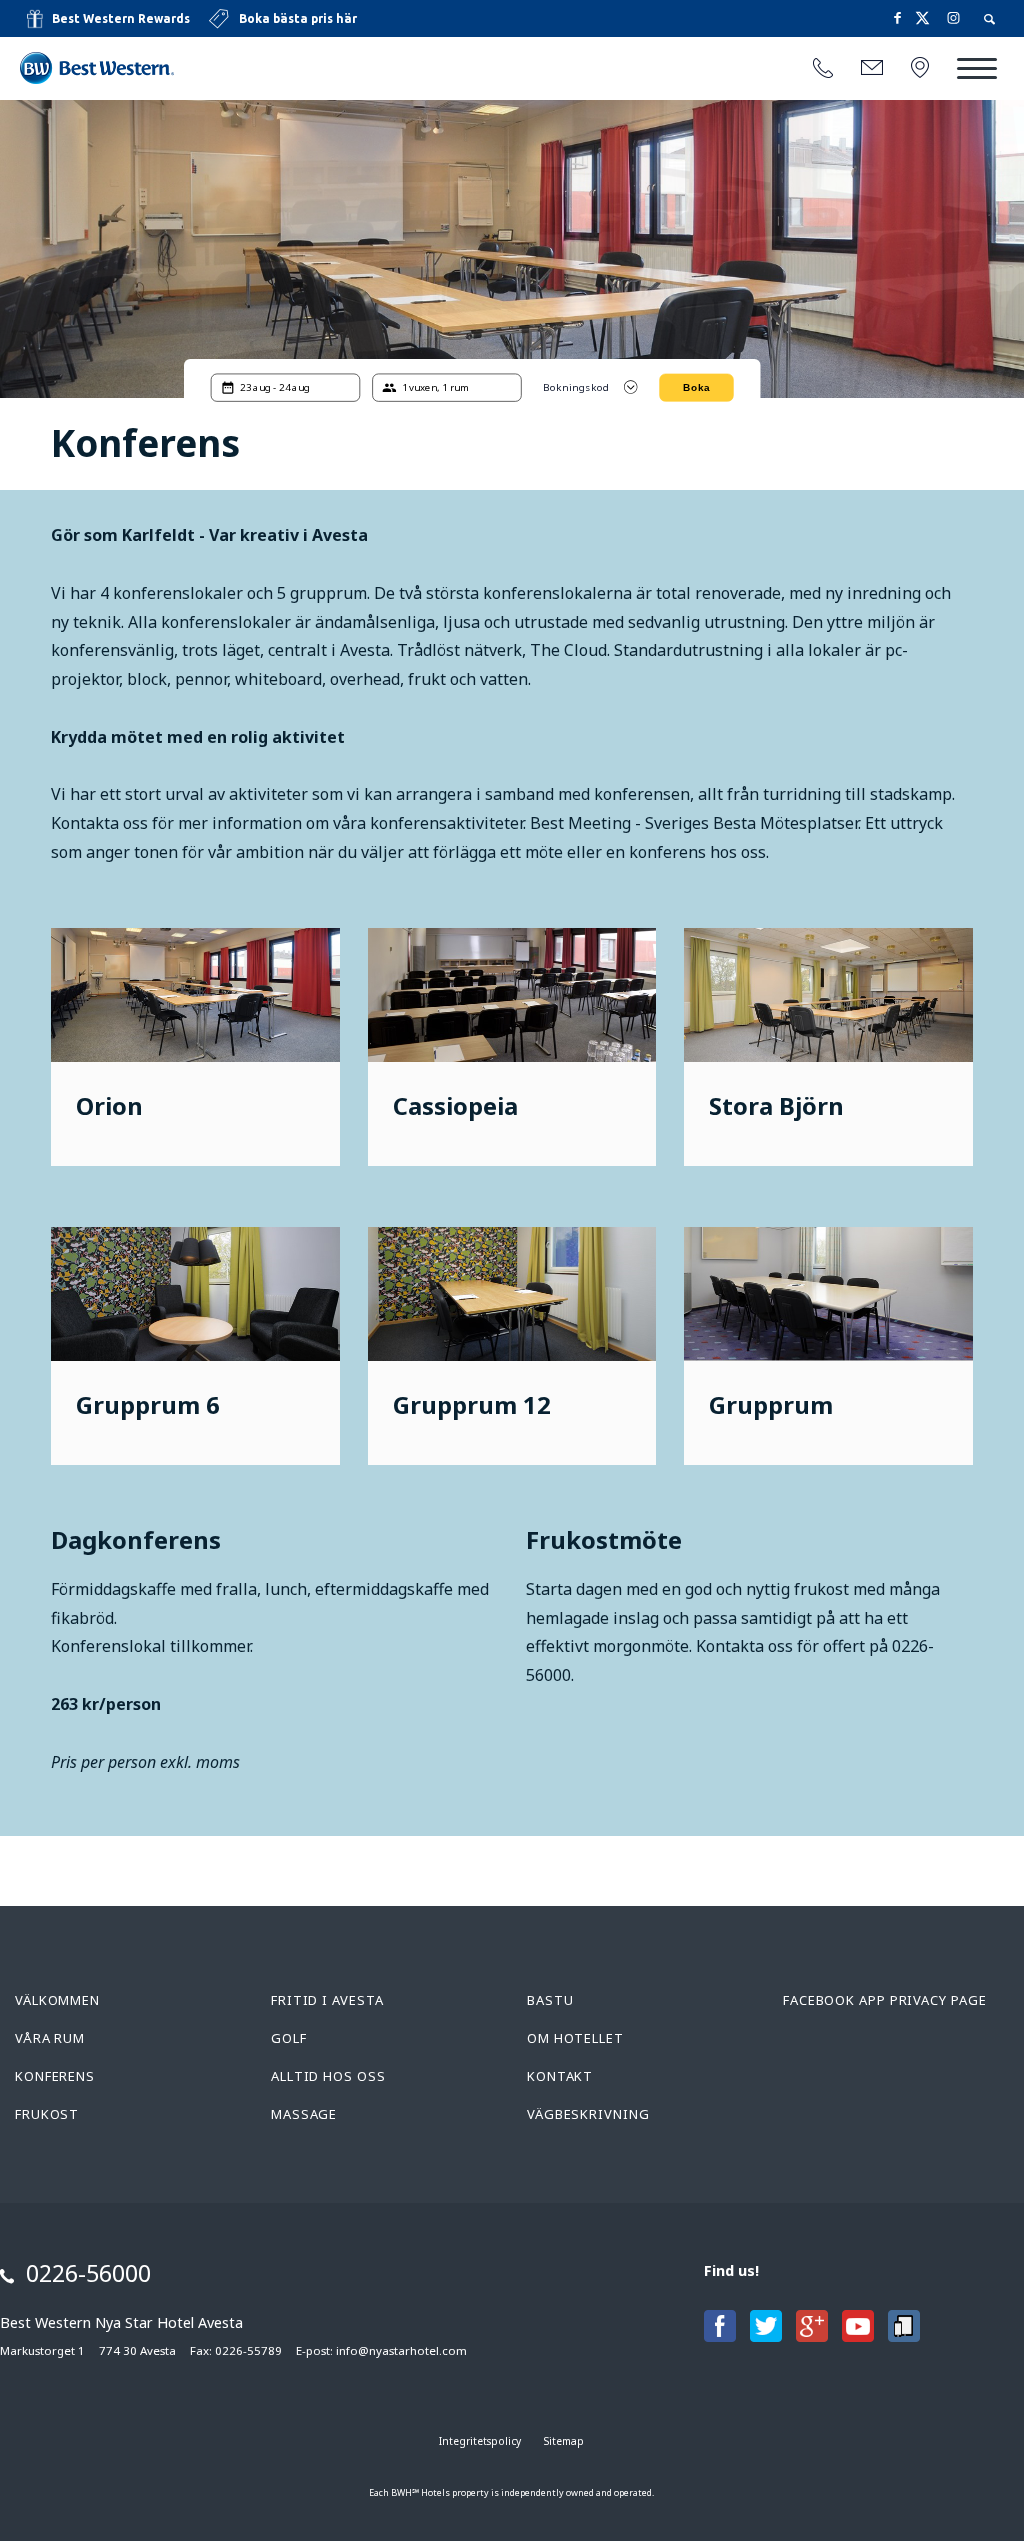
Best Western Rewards (121, 18)
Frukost (47, 2114)
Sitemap (564, 2441)
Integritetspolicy (480, 2441)
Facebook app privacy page (885, 2000)
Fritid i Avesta (327, 2000)
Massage (304, 2114)
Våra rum (50, 2038)
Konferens (55, 2076)
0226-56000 (88, 2273)
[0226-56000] (823, 69)
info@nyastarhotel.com (401, 2350)
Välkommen (57, 2000)
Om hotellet (575, 2038)
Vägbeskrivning (588, 2114)
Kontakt (560, 2076)
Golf (289, 2038)
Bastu (550, 2000)
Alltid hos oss (328, 2076)
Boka (696, 387)
